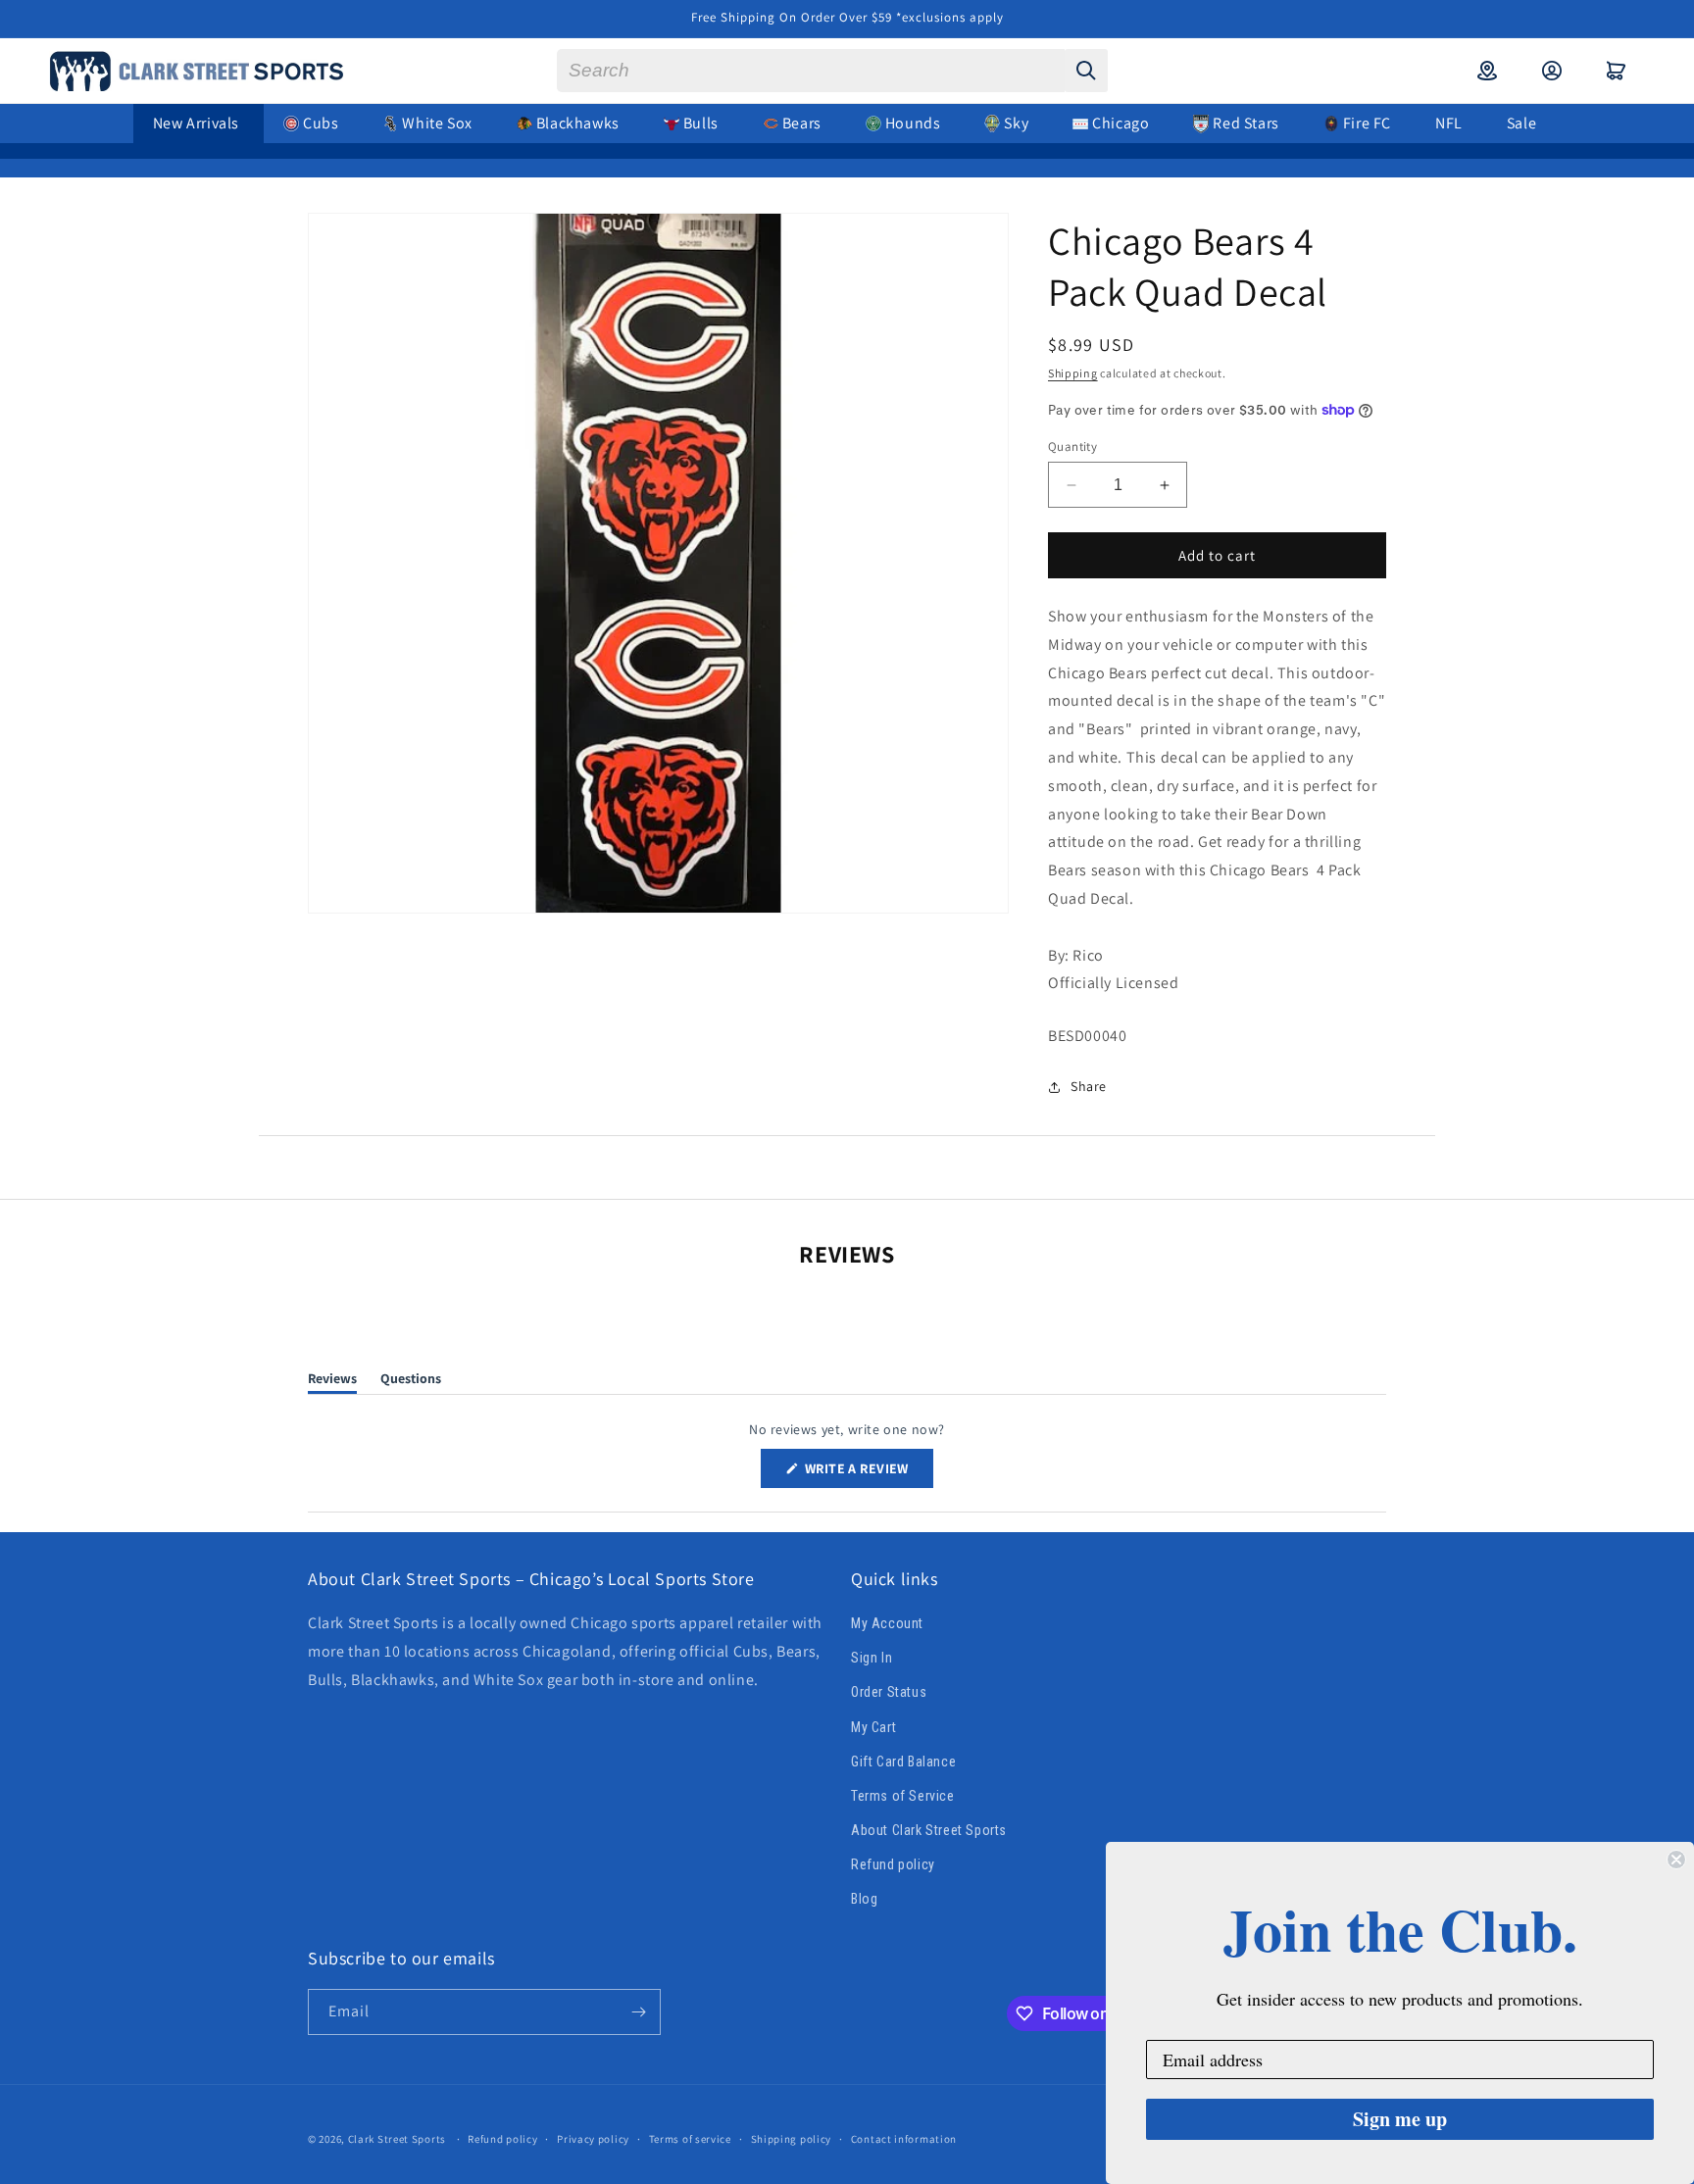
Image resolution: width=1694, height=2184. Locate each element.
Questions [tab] (411, 1382)
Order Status (889, 1692)
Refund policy (893, 1864)
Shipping (1073, 373)
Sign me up (1400, 2119)
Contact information (904, 2139)
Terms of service (690, 2139)
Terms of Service (903, 1796)
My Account (887, 1623)
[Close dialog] (1676, 1860)
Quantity (1072, 447)
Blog (864, 1899)
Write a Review (868, 1473)
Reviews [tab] (332, 1382)
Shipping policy (792, 2139)
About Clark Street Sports (929, 1830)
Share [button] (1089, 1086)
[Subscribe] (638, 2012)
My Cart (873, 1727)
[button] (1617, 71)
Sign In (872, 1658)
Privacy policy (593, 2139)
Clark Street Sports (397, 2139)
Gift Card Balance (903, 1762)
